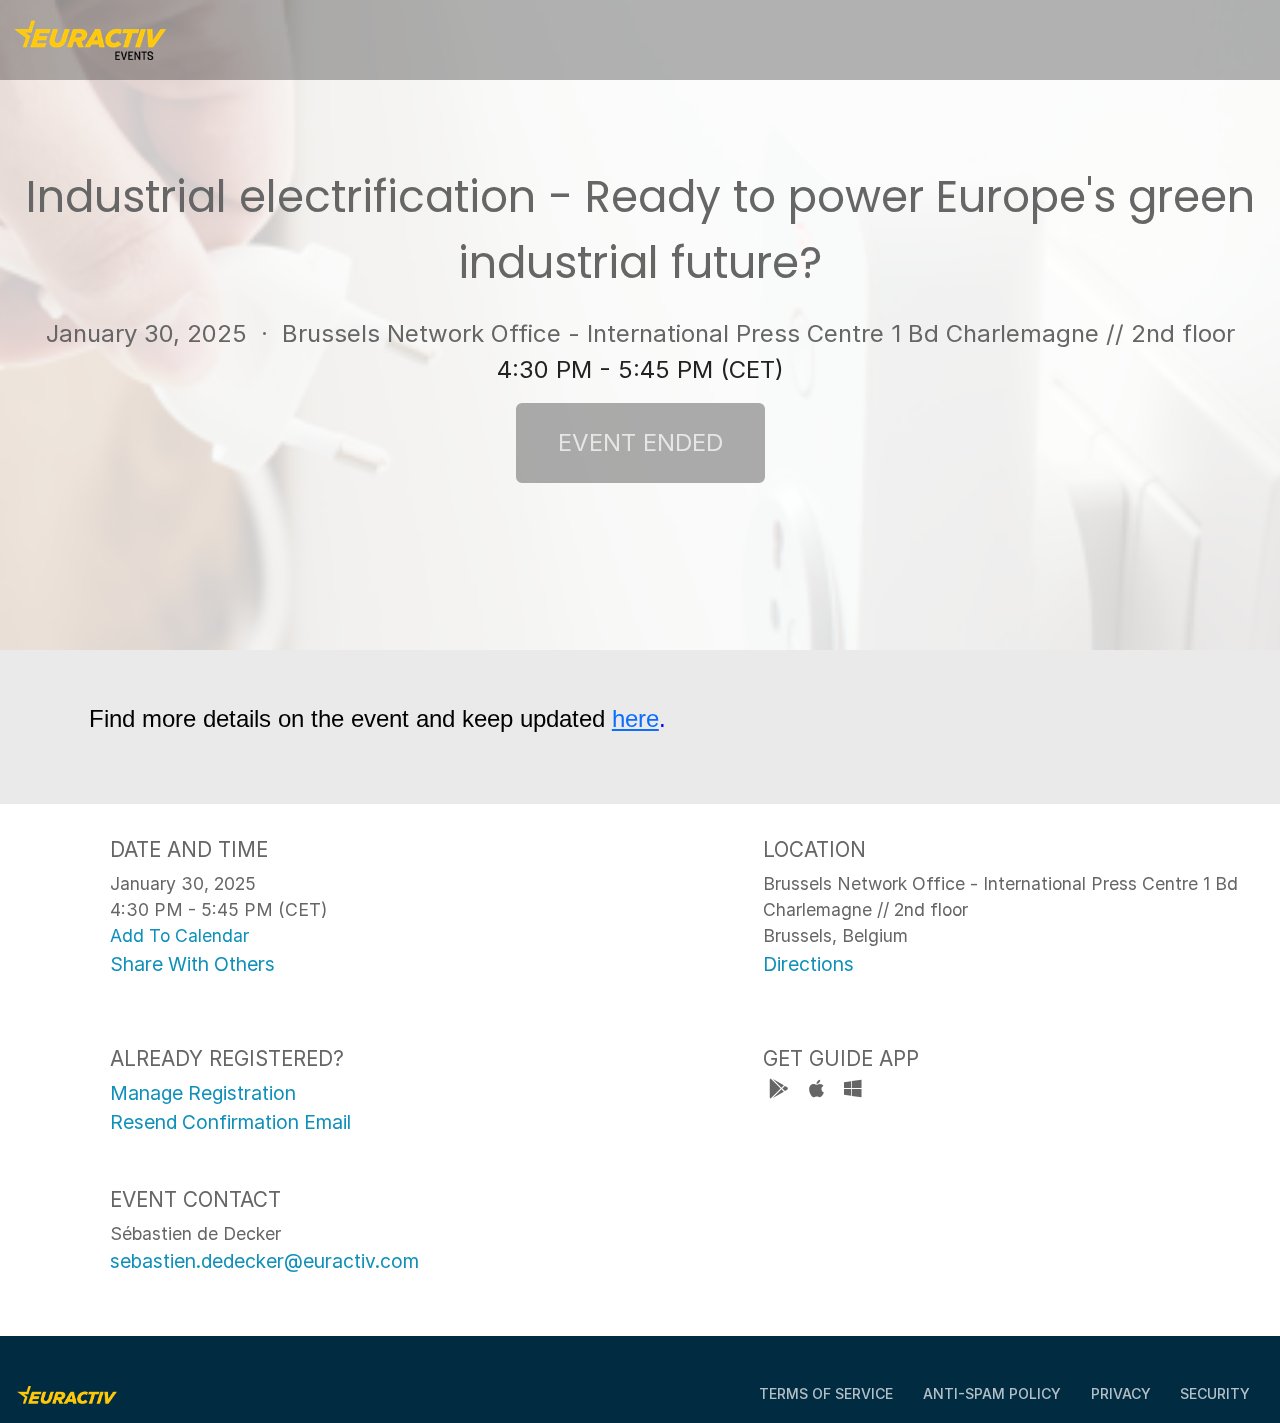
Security (1215, 1393)
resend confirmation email (230, 1122)
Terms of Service (826, 1393)
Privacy (1121, 1393)
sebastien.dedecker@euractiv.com (264, 1261)
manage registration (203, 1093)
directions (808, 964)
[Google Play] (781, 1091)
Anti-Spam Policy (992, 1393)
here (635, 718)
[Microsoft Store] (853, 1091)
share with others (192, 964)
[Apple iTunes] (818, 1091)
